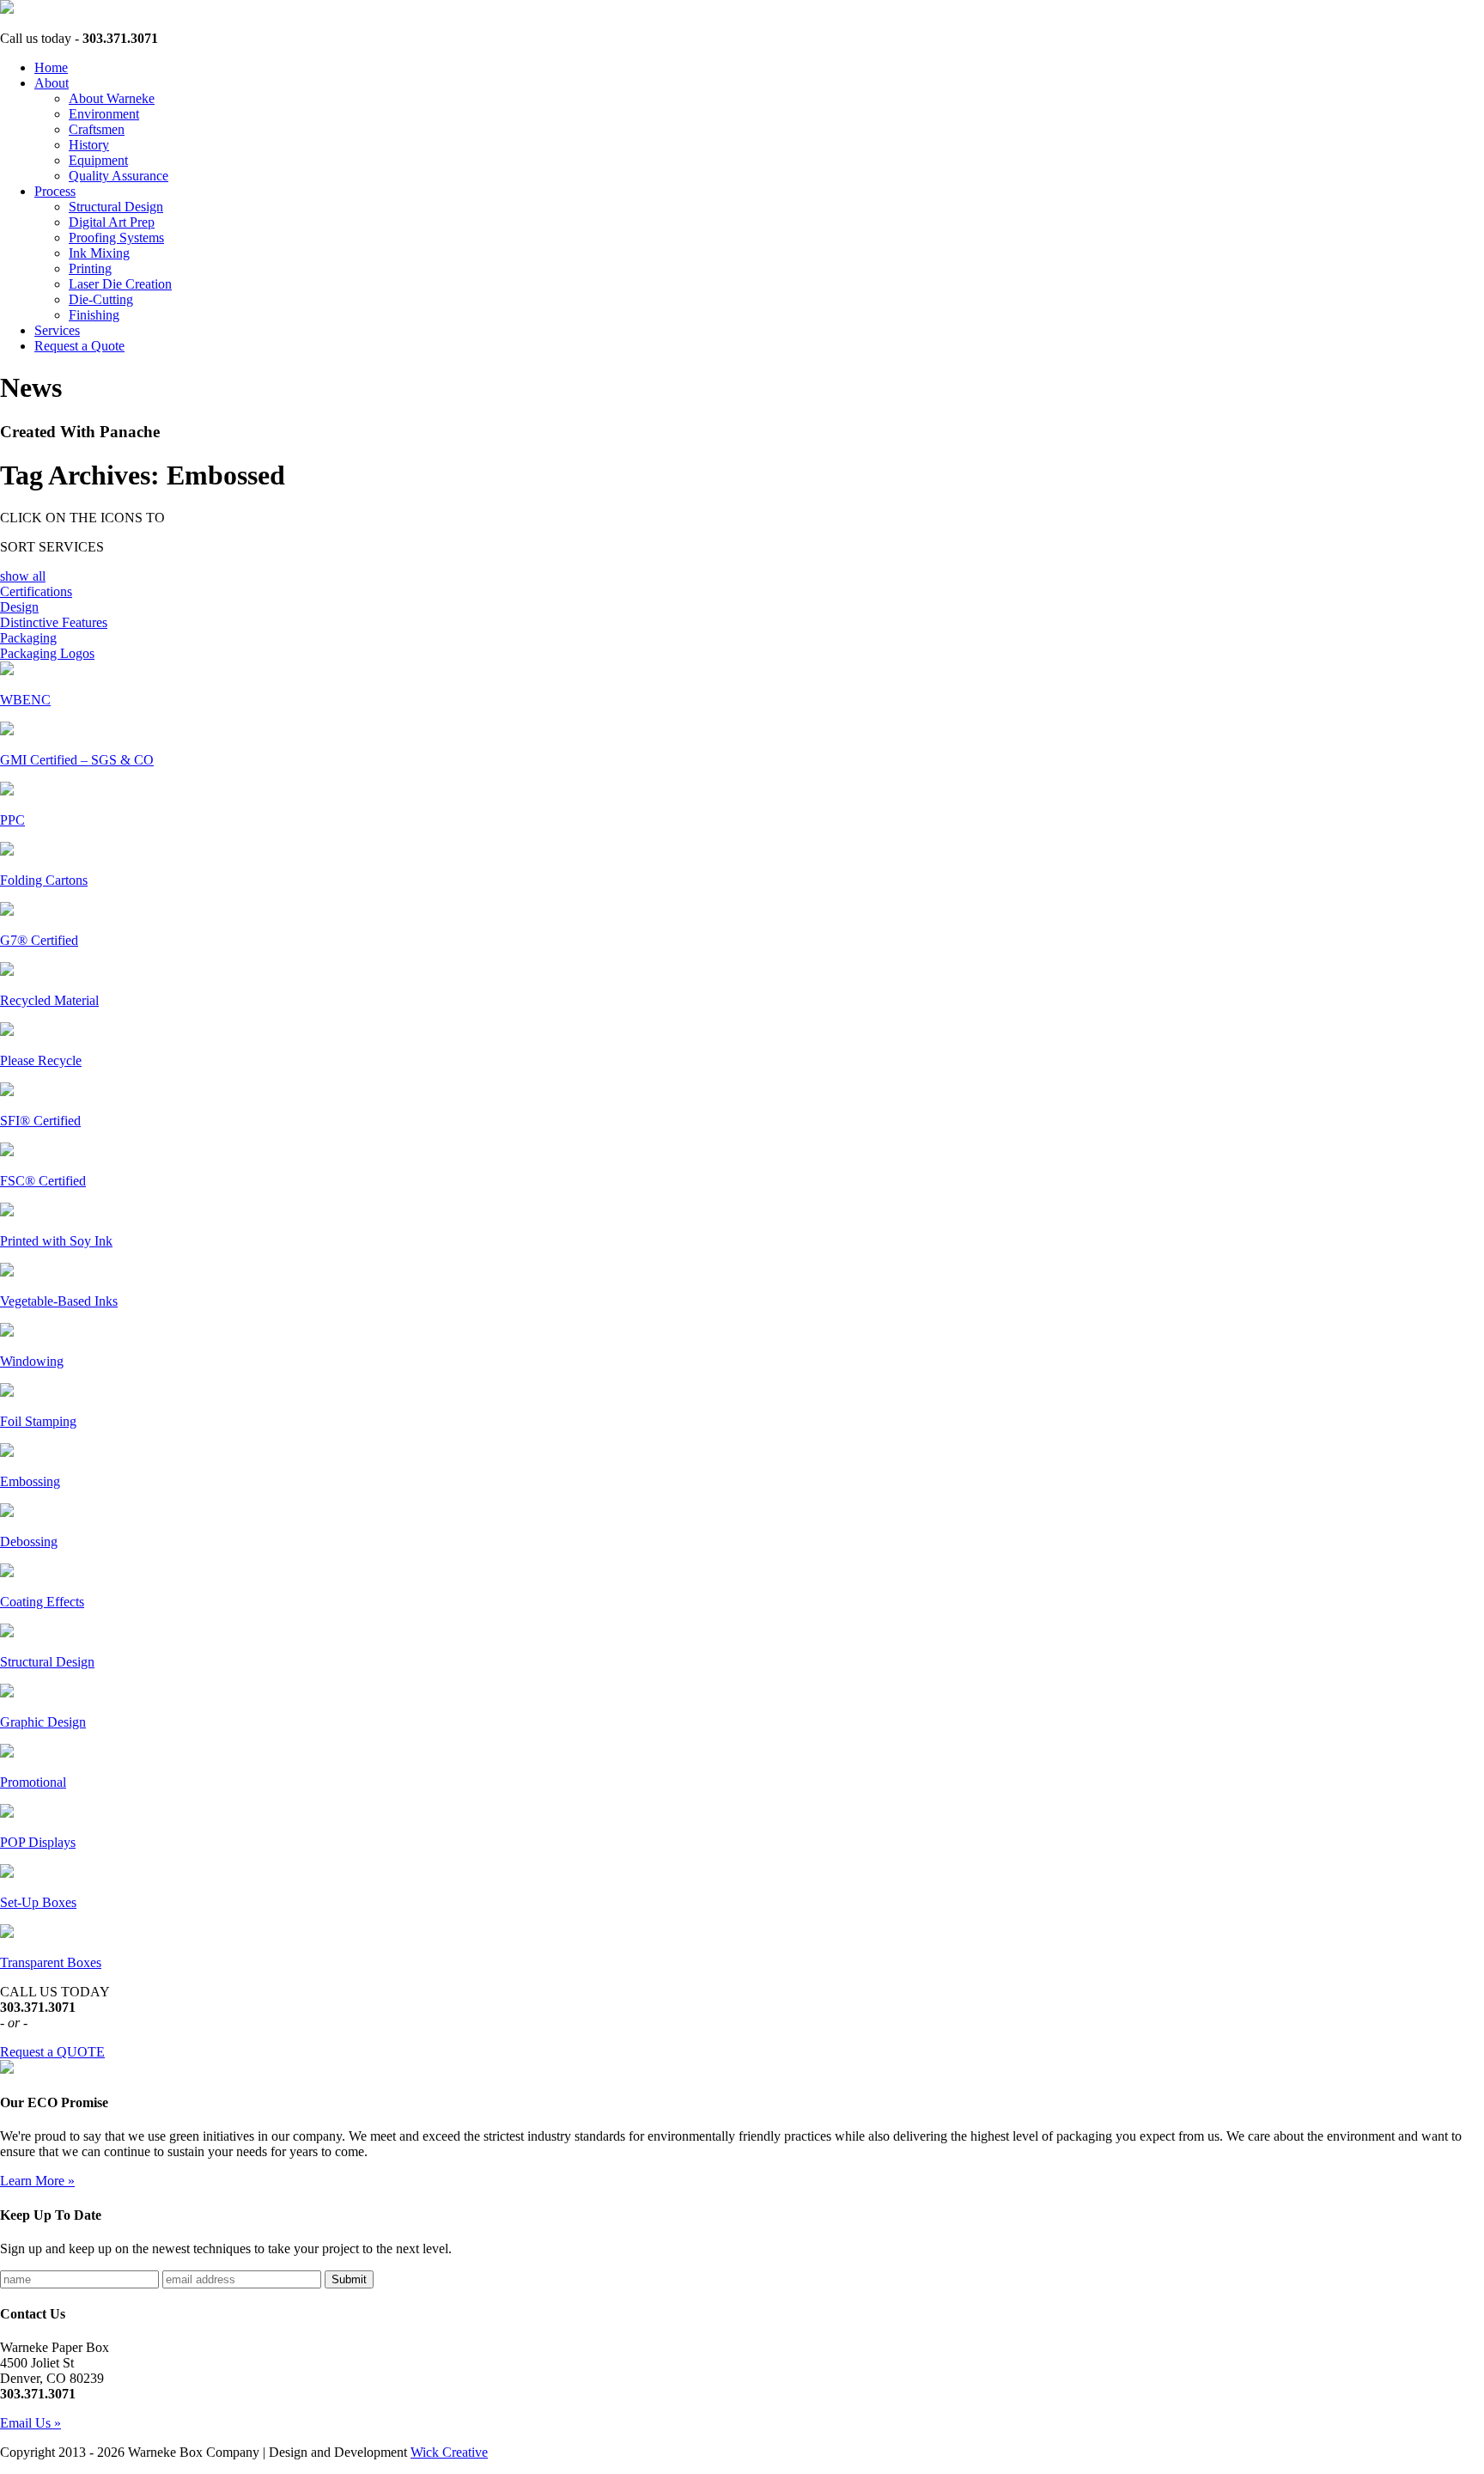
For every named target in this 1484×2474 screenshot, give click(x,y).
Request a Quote (79, 346)
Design (19, 607)
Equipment (98, 160)
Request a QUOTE (52, 2052)
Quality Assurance (119, 176)
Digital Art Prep (112, 222)
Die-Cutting (101, 299)
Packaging (28, 638)
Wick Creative (449, 2452)
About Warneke (112, 98)
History (89, 145)
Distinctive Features (54, 622)
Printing (90, 268)
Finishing (94, 315)
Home (51, 67)
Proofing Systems (116, 238)
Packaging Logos (47, 653)
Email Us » (30, 2423)
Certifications (36, 591)
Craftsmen (97, 129)
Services (57, 330)
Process (55, 191)
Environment (104, 114)
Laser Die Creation (120, 284)
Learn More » (37, 2181)
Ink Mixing (99, 253)
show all (23, 576)
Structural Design (116, 207)
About (52, 83)
